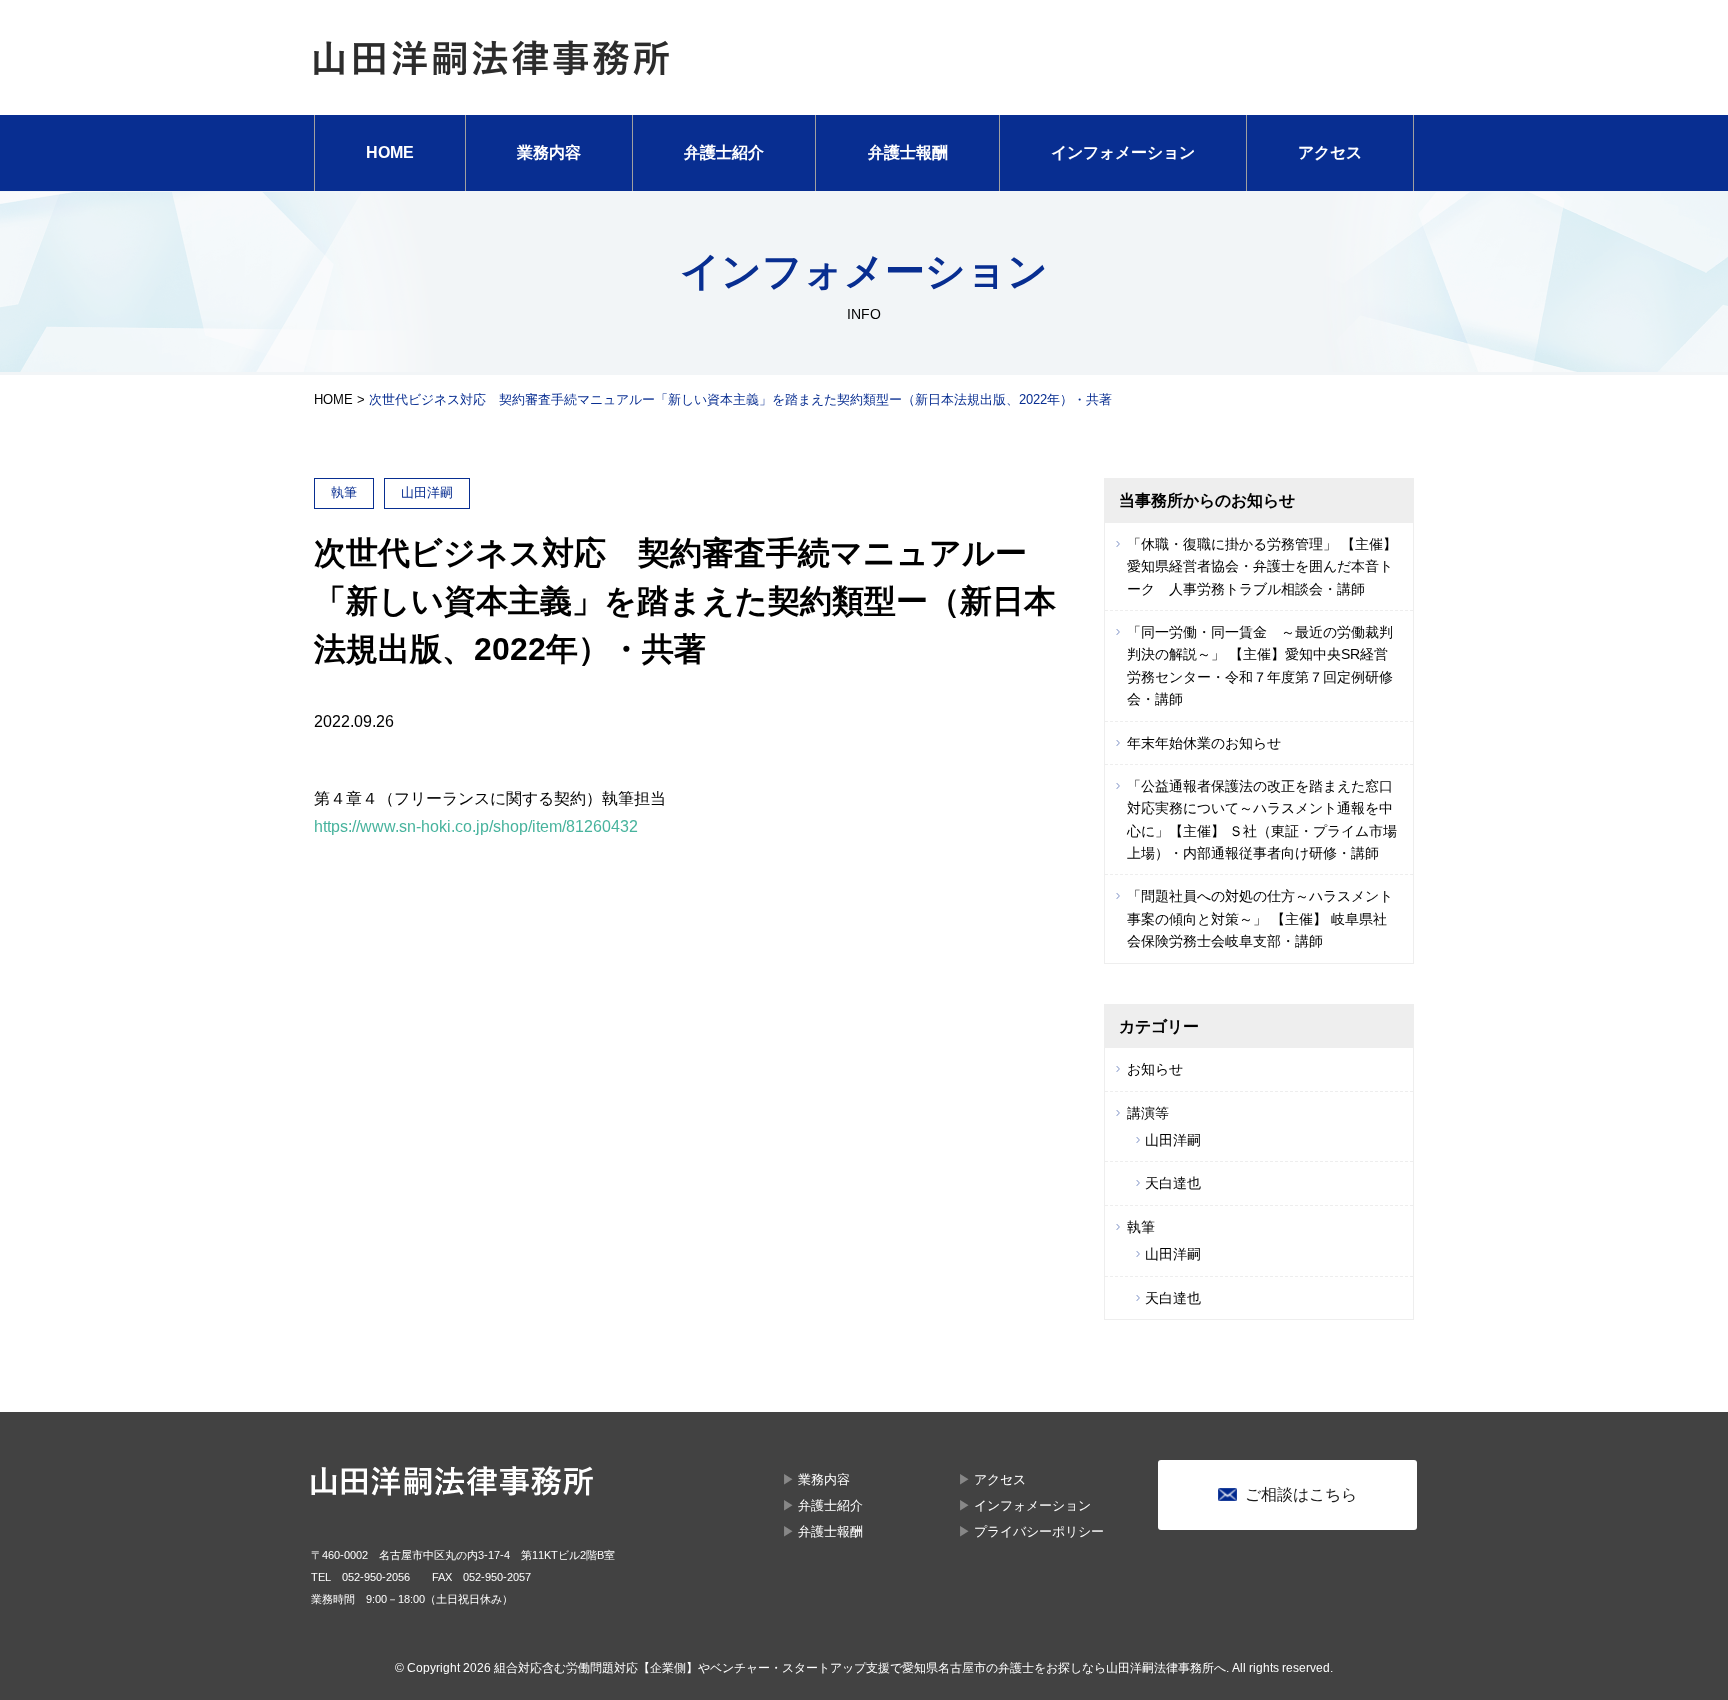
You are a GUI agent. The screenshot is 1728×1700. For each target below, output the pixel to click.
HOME (390, 152)
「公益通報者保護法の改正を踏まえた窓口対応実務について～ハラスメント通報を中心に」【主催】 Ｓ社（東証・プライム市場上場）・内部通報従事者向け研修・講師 (1262, 819)
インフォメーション (1123, 152)
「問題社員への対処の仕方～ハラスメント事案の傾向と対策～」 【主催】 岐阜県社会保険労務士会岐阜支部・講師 (1260, 918)
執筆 (1141, 1227)
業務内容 (549, 152)
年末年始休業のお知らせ (1204, 743)
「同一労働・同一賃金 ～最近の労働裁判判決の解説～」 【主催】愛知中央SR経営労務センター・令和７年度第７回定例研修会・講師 (1260, 665)
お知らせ (1155, 1069)
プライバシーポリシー (1039, 1531)
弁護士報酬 (908, 152)
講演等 (1148, 1113)
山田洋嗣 (1173, 1140)
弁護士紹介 (724, 152)
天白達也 (1173, 1183)
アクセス (1330, 152)
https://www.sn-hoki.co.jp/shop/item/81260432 (476, 826)
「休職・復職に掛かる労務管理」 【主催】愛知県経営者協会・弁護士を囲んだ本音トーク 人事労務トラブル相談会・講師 (1262, 566)
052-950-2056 (376, 1577)
